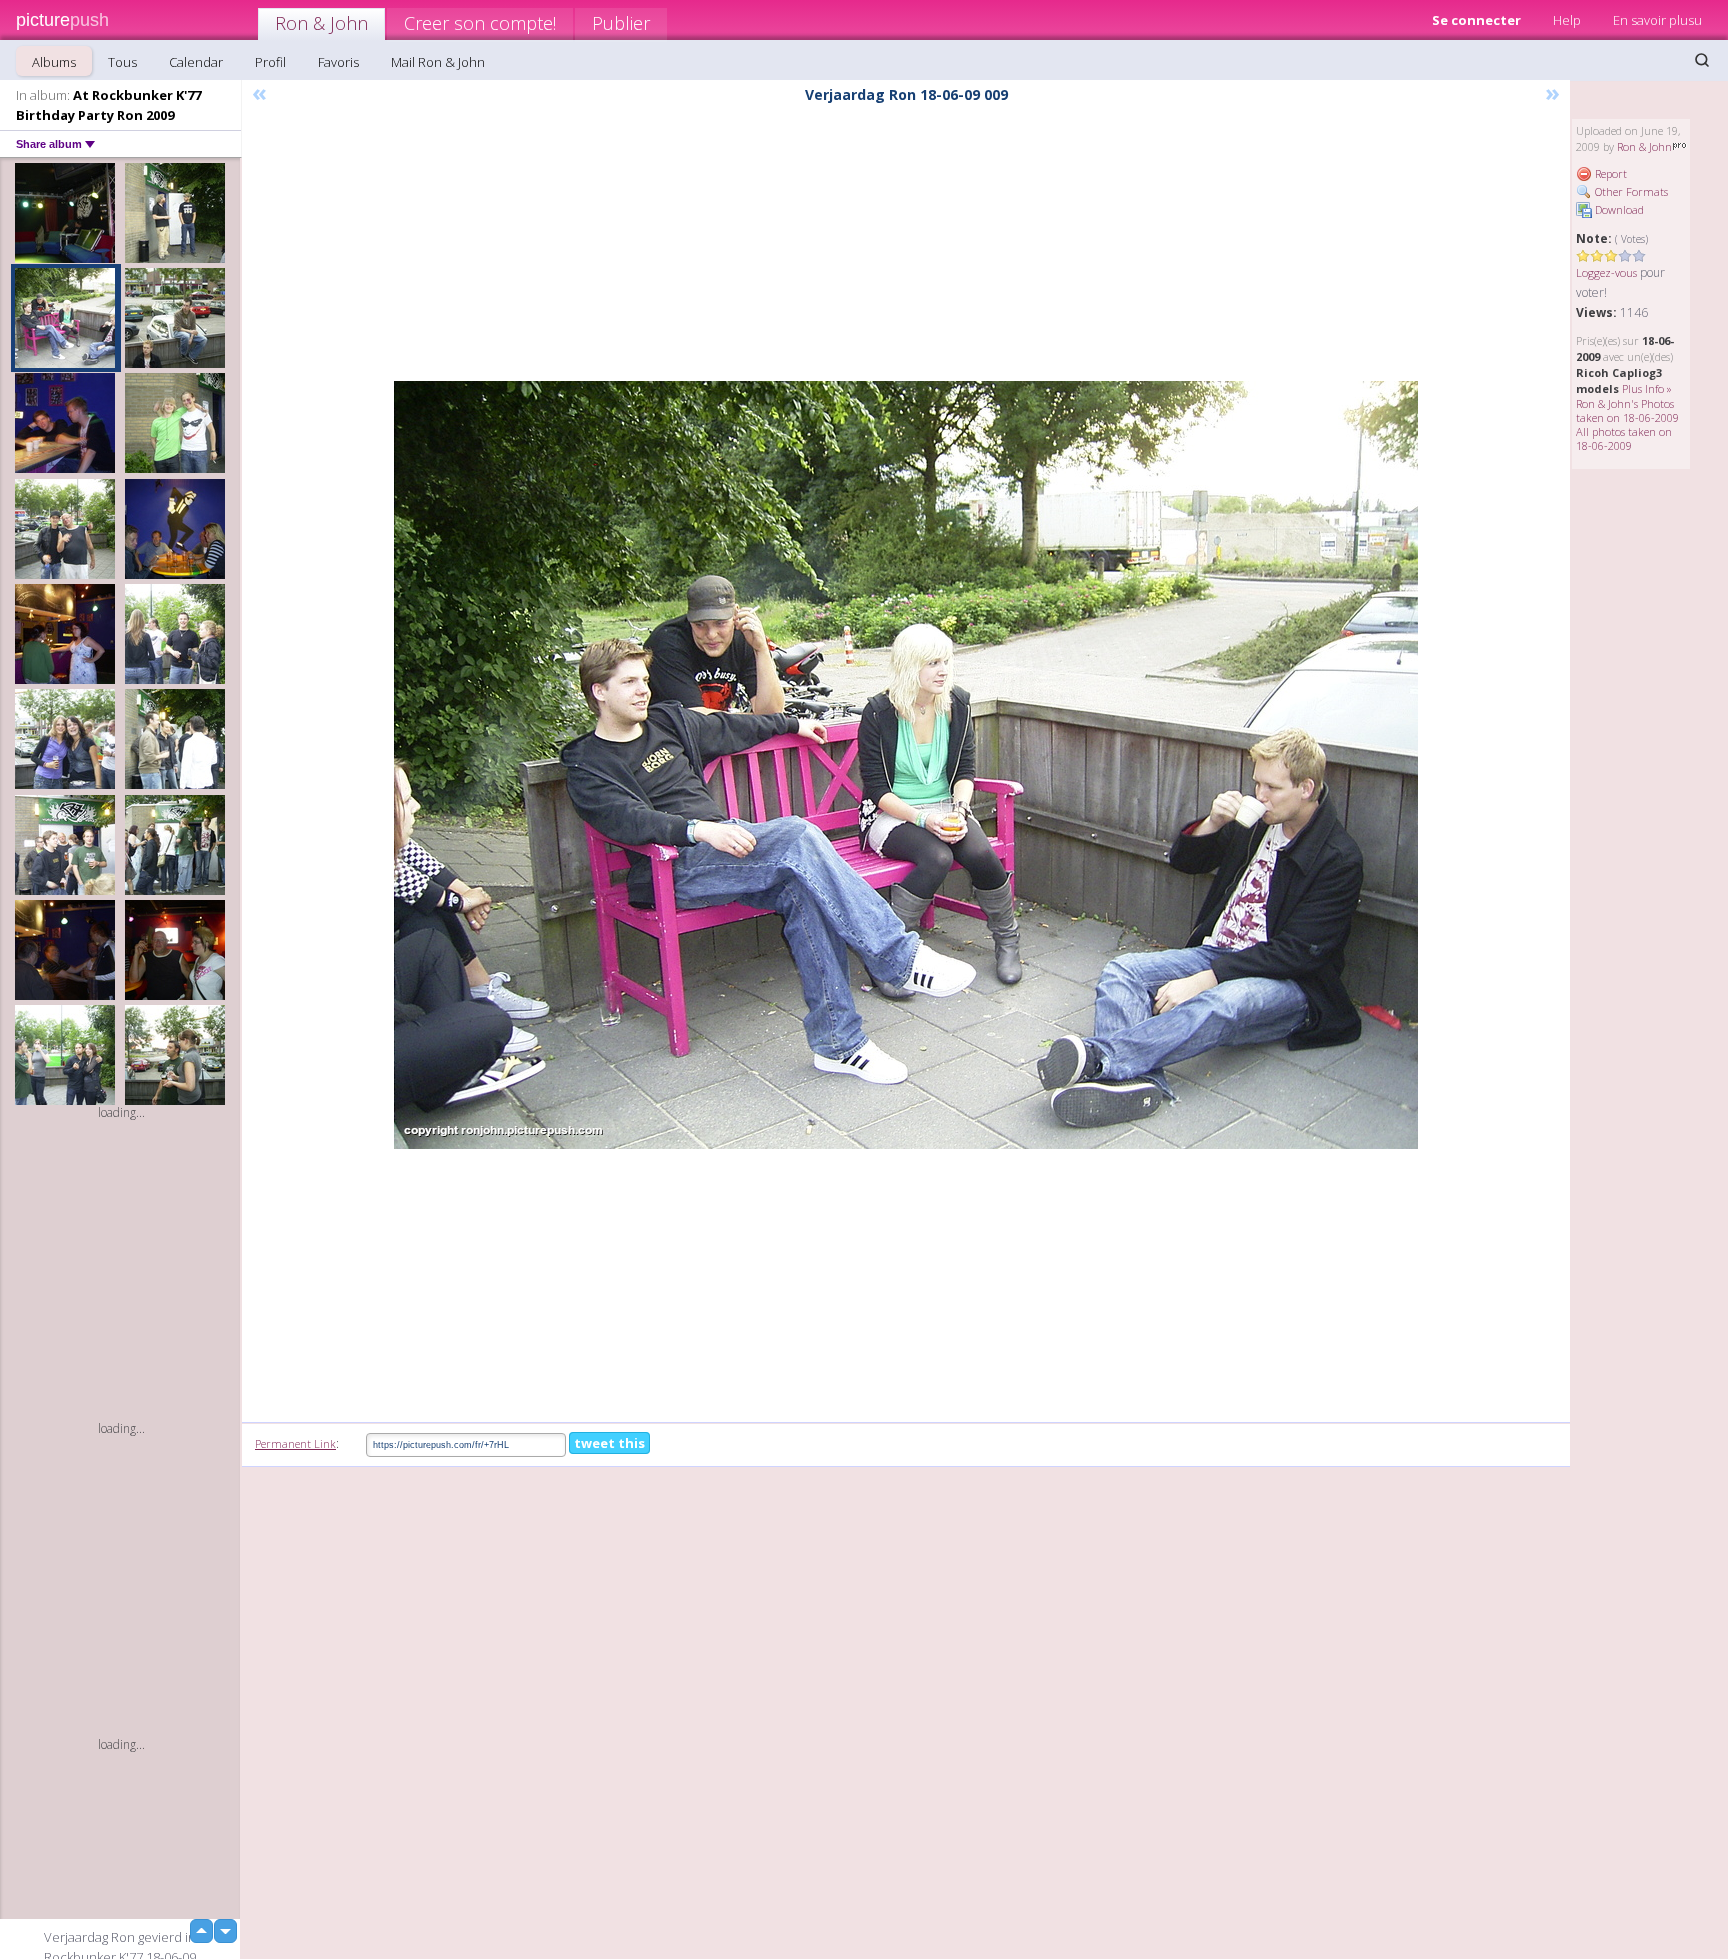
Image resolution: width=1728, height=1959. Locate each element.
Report (1609, 173)
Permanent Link (295, 1443)
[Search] (1702, 60)
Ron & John (321, 23)
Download (1618, 209)
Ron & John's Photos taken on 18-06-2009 (1627, 410)
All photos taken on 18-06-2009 (1624, 438)
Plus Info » (1647, 388)
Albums (54, 62)
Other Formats (1630, 191)
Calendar (196, 62)
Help (1567, 20)
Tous (122, 62)
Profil (270, 62)
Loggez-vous (1606, 272)
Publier (621, 23)
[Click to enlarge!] (906, 765)
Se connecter (1476, 20)
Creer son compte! (480, 23)
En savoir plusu (1657, 20)
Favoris (338, 62)
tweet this (609, 1443)
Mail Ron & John (438, 62)
